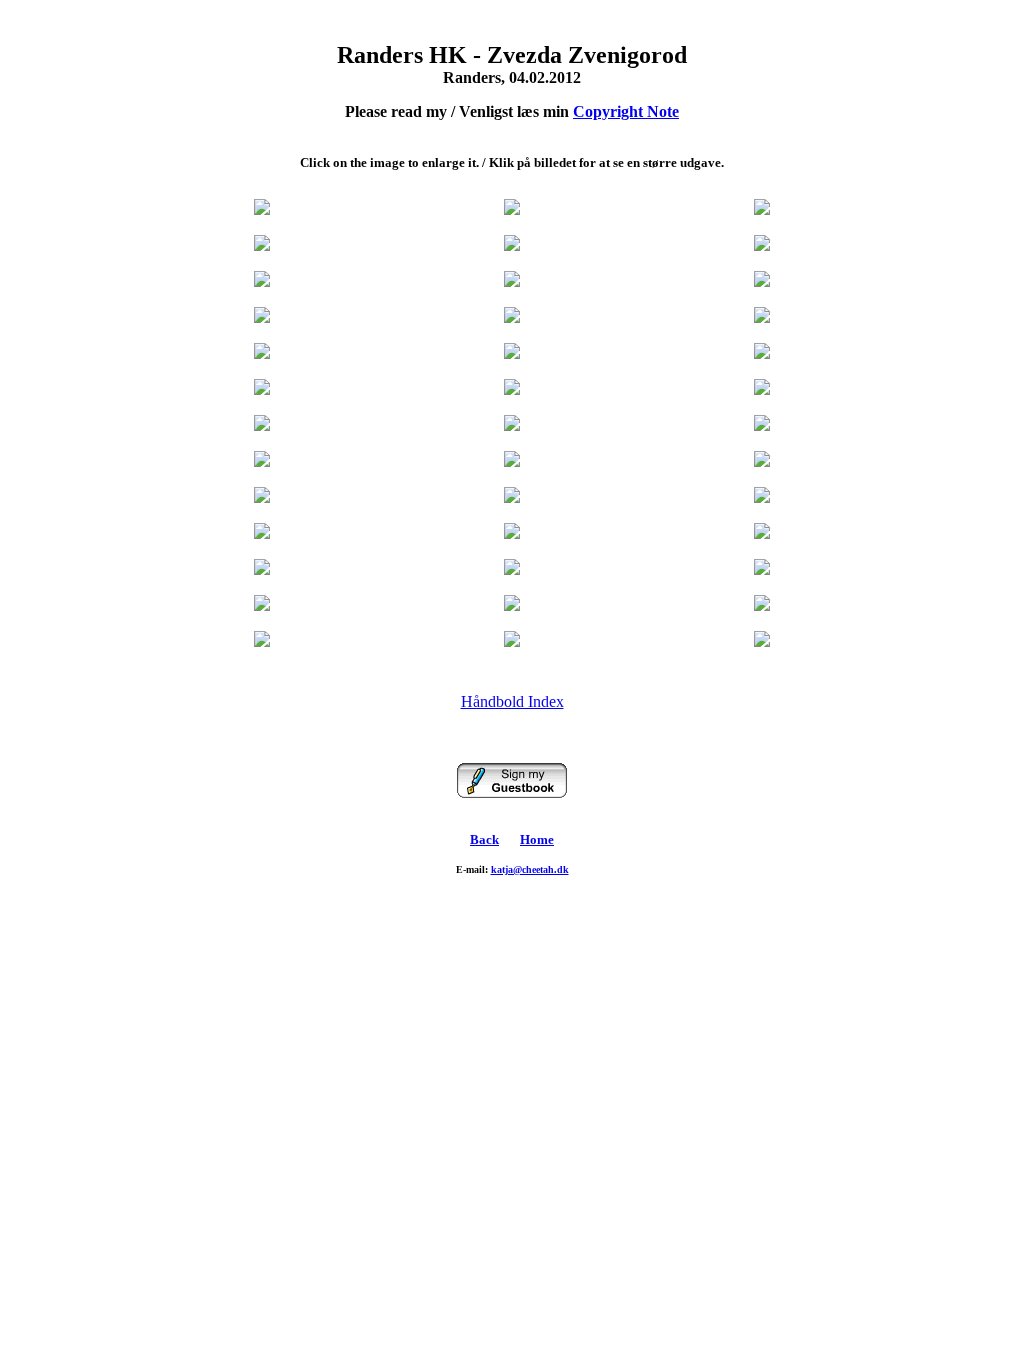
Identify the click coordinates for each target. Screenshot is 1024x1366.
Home (537, 839)
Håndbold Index (512, 701)
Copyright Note (626, 111)
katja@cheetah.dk (530, 869)
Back (484, 839)
